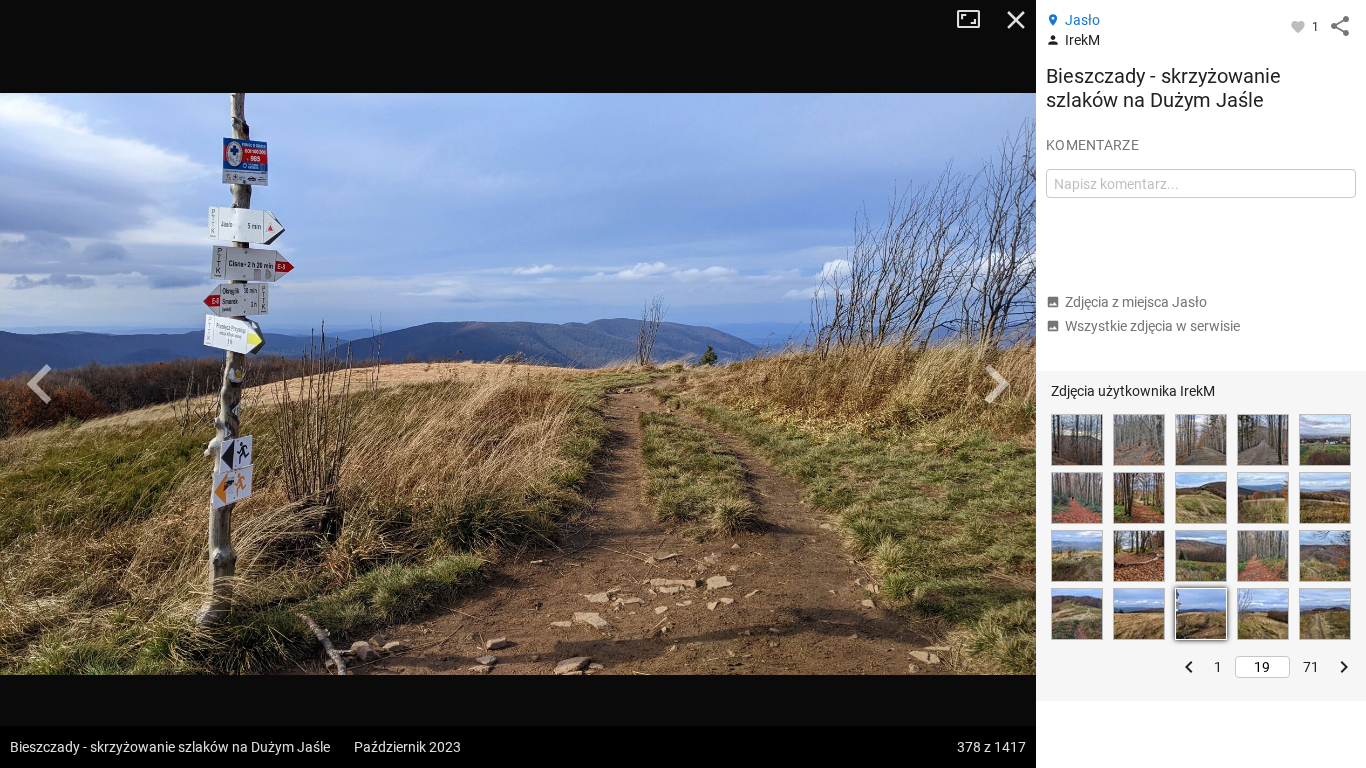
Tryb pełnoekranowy (976, 20)
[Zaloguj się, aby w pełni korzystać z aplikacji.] (1299, 26)
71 (1311, 667)
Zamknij (1016, 20)
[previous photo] (40, 384)
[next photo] (996, 384)
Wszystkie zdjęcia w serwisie (1152, 326)
